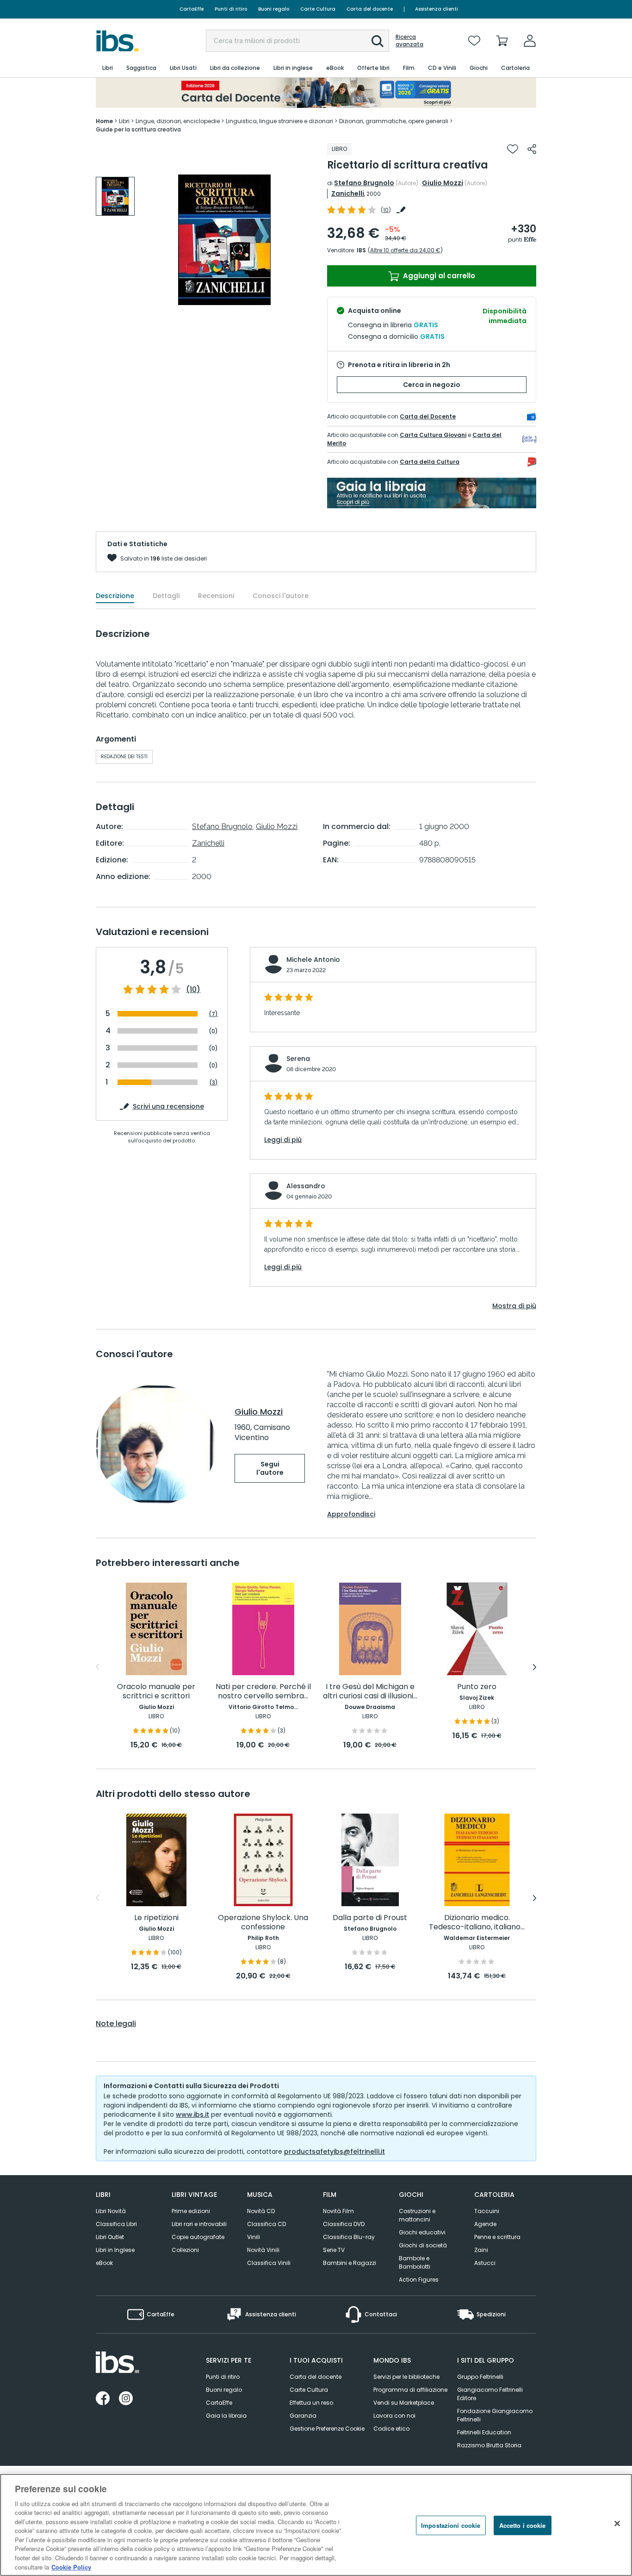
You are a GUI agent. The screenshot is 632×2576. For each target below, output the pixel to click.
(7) (213, 1014)
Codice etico (391, 2429)
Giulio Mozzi (443, 183)
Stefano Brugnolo (364, 183)
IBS (361, 250)
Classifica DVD (344, 2224)
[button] (378, 41)
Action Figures (419, 2280)
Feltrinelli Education (484, 2432)
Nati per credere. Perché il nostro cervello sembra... (263, 1692)
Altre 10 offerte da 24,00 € (405, 250)
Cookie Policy (71, 2567)
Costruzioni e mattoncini (417, 2215)
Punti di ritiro (231, 9)
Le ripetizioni (156, 1918)
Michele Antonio (313, 960)
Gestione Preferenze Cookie (327, 2429)
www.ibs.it (192, 2114)
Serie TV (334, 2250)
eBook (104, 2263)
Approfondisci (351, 1514)
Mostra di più (514, 1306)
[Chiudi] (617, 2524)
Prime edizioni (191, 2211)
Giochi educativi (422, 2232)
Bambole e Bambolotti (415, 2262)
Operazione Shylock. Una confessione (263, 1923)
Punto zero (477, 1687)
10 (386, 210)
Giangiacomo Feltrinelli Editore (490, 2394)
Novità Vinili (263, 2250)
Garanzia (303, 2416)
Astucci (485, 2263)
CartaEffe (192, 9)
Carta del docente (370, 9)
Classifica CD (266, 2224)
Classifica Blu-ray (349, 2237)
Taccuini (487, 2211)
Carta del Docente (428, 416)
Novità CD (261, 2211)
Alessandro (306, 1186)
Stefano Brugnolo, (223, 826)
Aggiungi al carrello (438, 276)
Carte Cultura (318, 9)
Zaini (481, 2250)
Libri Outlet (110, 2237)
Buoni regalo (274, 9)
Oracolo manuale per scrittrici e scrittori (156, 1692)
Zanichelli (348, 193)
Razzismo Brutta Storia (489, 2445)
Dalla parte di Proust (370, 1918)
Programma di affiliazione (410, 2390)
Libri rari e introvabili (199, 2224)
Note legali (116, 2024)
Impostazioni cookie (451, 2525)
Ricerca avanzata (409, 41)
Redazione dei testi (124, 757)
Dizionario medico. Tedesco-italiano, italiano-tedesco (477, 1923)
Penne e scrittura (497, 2237)
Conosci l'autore (281, 596)
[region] (316, 2525)
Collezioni (185, 2250)
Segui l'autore (270, 1468)
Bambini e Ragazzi (350, 2263)
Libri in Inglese (115, 2250)
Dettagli (166, 596)
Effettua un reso (311, 2403)
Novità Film (338, 2211)
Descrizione (115, 596)
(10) (193, 990)
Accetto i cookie (523, 2525)
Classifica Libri (116, 2224)
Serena (298, 1059)
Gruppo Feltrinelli (480, 2377)
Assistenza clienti (437, 9)
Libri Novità (111, 2211)
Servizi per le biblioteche (406, 2377)
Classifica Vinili (269, 2263)
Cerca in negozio (432, 385)
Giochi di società (423, 2245)
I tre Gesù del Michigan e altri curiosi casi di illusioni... (370, 1692)
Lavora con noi (394, 2416)
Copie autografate (198, 2237)
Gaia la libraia (226, 2416)
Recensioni (216, 596)
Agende (485, 2224)
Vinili (254, 2237)
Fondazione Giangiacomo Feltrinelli (495, 2415)
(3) (214, 1082)
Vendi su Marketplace (404, 2403)
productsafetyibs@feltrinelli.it (335, 2152)
